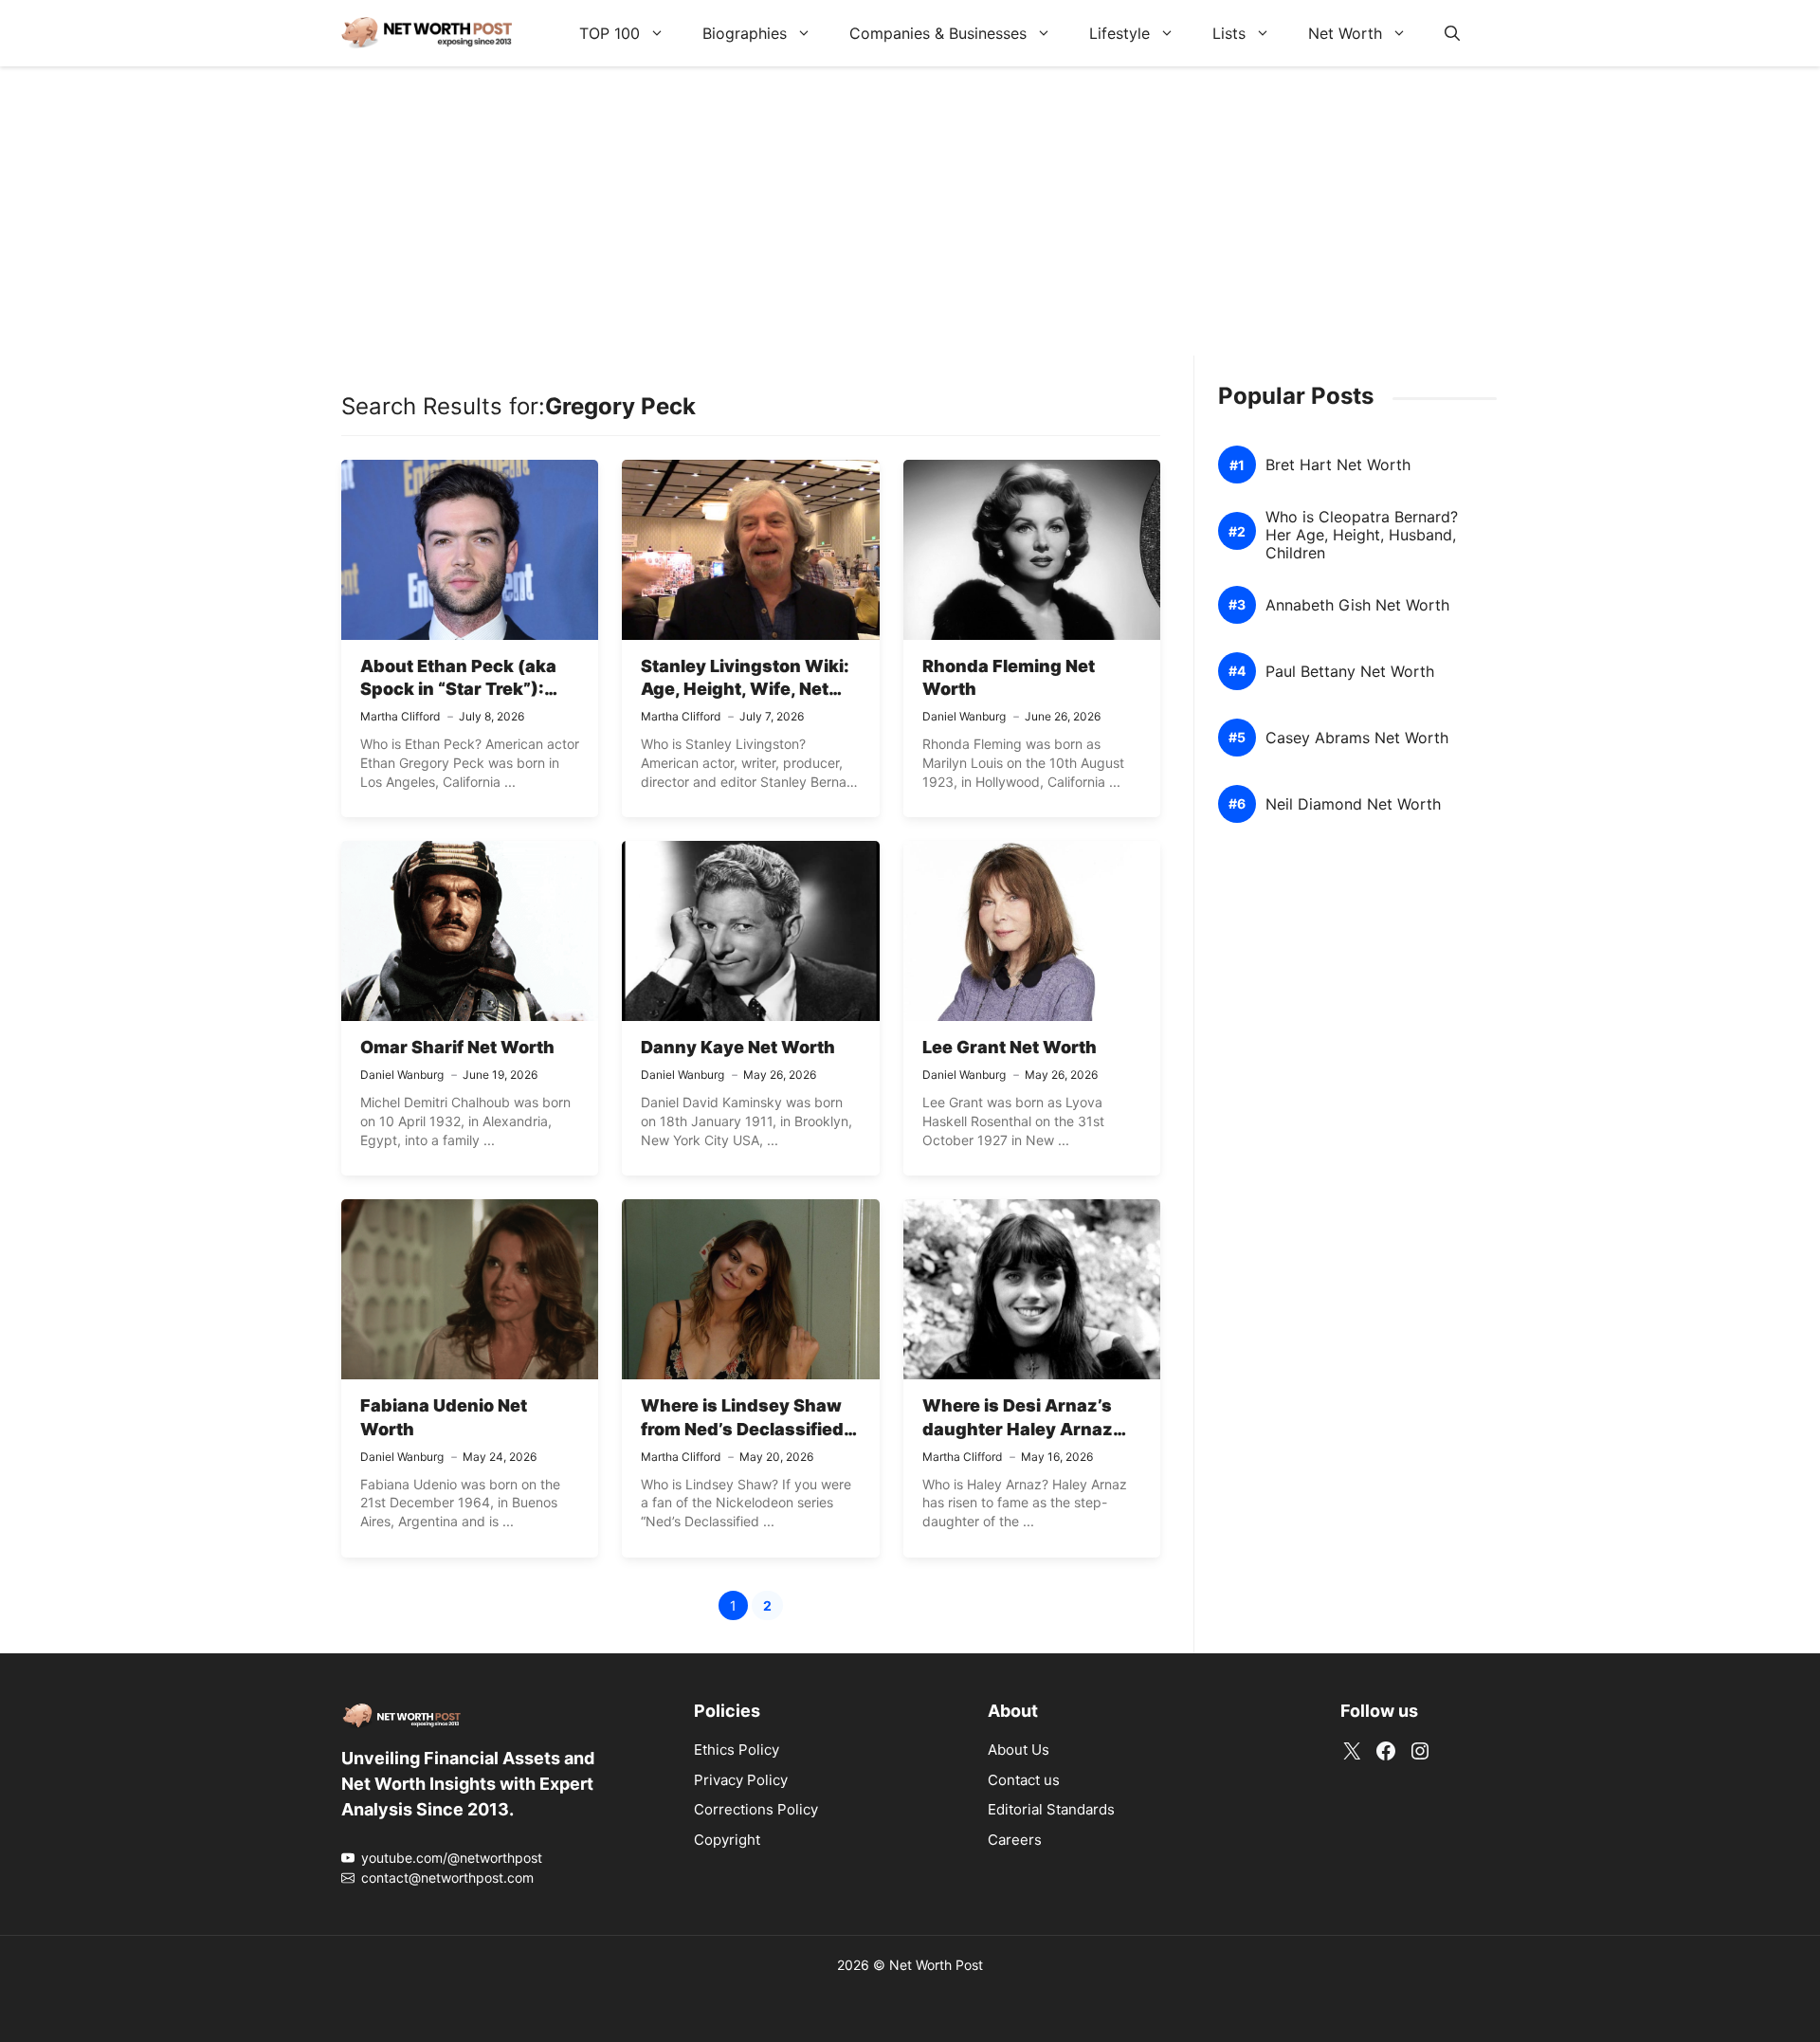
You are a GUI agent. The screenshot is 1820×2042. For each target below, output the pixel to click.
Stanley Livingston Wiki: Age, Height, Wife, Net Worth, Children (745, 689)
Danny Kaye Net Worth (738, 1047)
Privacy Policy (741, 1780)
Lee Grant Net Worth (1010, 1047)
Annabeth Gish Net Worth (1357, 605)
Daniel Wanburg (964, 716)
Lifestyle (1119, 33)
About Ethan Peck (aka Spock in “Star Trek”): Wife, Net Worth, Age (458, 689)
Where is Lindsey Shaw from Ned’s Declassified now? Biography (742, 1429)
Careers (1015, 1840)
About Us (1019, 1750)
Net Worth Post (936, 1965)
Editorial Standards (1051, 1809)
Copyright (727, 1840)
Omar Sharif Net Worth (457, 1047)
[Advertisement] (910, 223)
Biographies (745, 33)
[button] (1452, 33)
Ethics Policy (737, 1750)
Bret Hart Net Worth (1338, 465)
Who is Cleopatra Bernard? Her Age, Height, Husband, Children (1362, 535)
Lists (1229, 33)
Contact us (1024, 1780)
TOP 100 (610, 33)
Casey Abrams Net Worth (1357, 738)
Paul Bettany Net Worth (1350, 672)
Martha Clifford (400, 716)
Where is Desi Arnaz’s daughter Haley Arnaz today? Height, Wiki (1018, 1429)
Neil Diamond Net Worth (1353, 804)
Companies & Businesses (938, 33)
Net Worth (1345, 33)
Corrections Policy (756, 1809)
